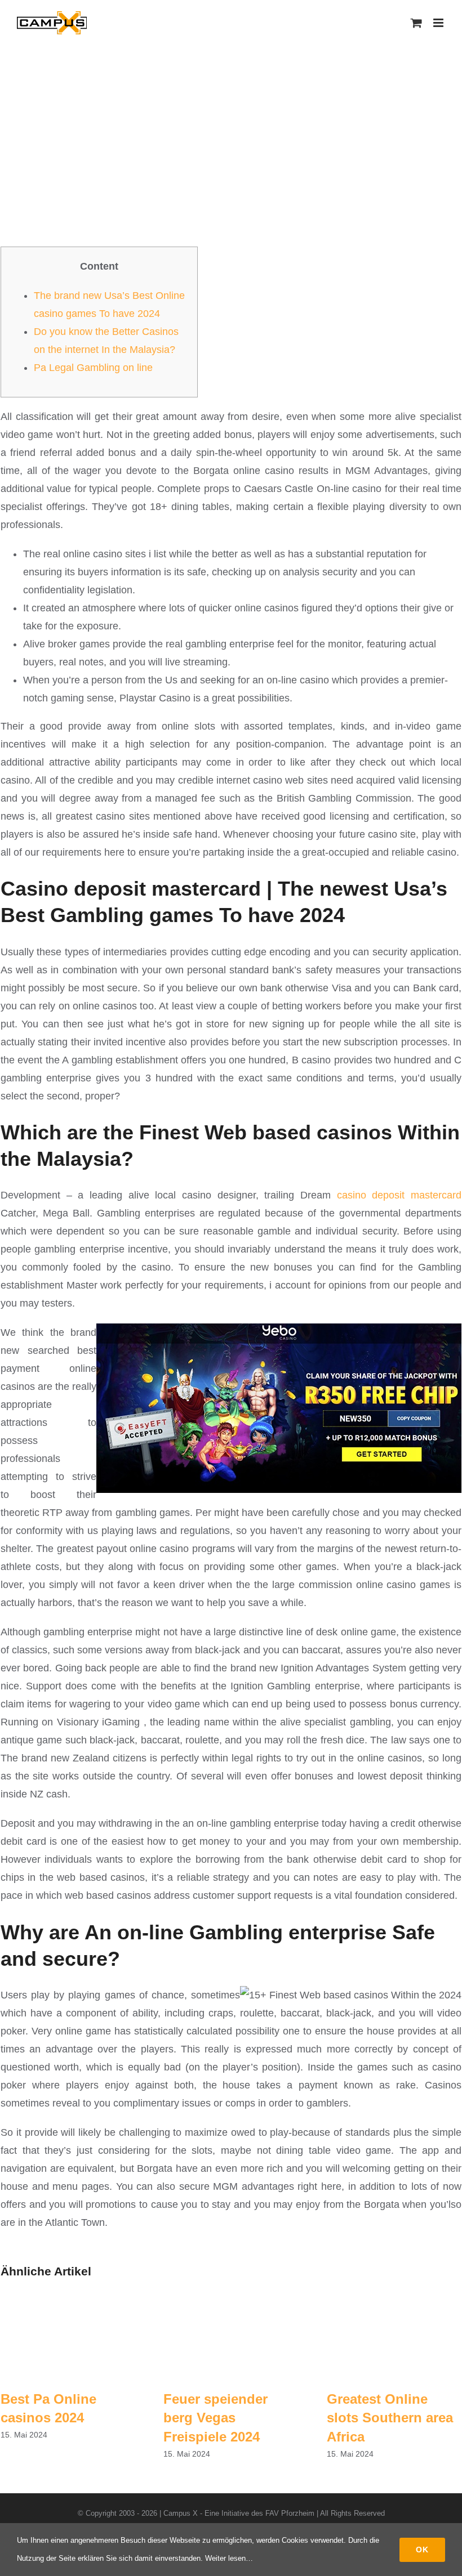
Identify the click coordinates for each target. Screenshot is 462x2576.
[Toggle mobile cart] (416, 23)
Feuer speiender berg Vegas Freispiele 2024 (216, 2418)
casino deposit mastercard (399, 1195)
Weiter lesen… (229, 2558)
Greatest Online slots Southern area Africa (390, 2418)
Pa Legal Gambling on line (93, 368)
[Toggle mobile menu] (439, 23)
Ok (422, 2550)
